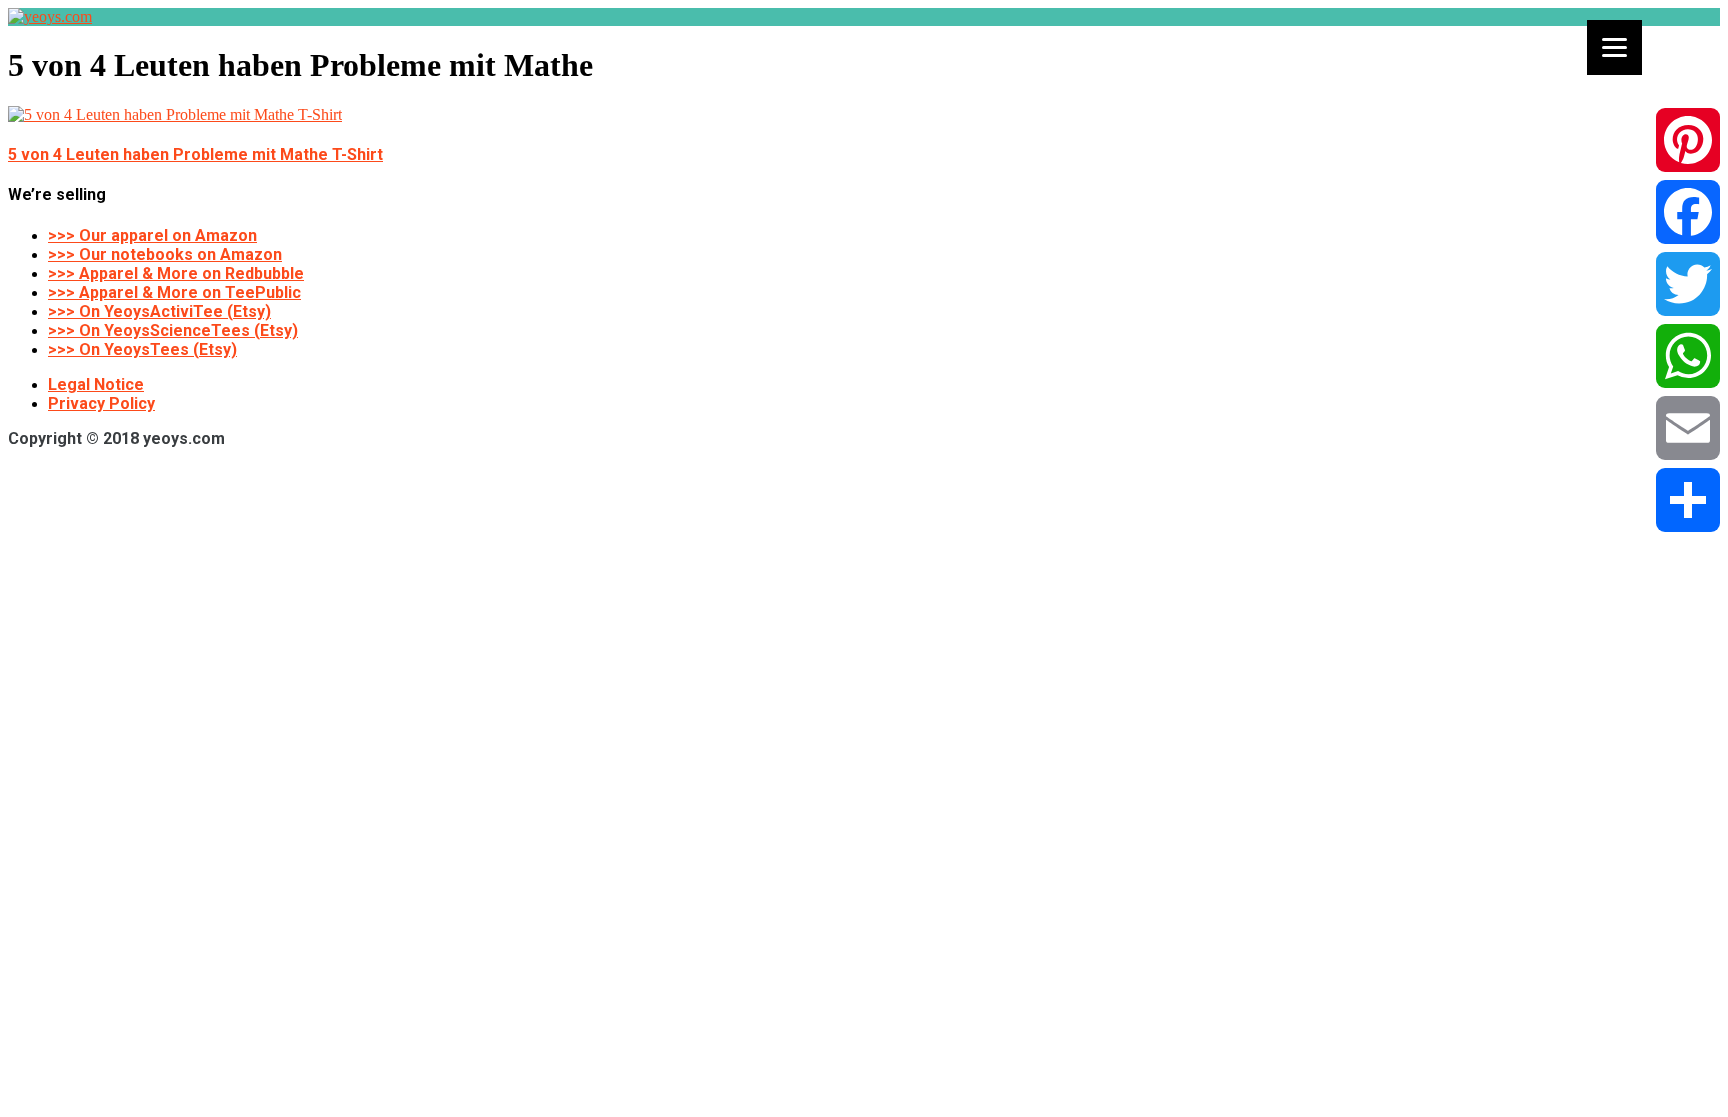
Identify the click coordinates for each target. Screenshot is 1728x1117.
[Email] (1688, 428)
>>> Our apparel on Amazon (152, 235)
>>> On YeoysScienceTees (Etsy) (173, 330)
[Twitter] (1688, 284)
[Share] (1688, 500)
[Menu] (1614, 47)
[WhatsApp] (1688, 356)
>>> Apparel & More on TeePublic (174, 292)
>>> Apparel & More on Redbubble (176, 273)
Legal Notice (96, 384)
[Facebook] (1688, 212)
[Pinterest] (1688, 140)
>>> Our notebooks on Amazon (165, 254)
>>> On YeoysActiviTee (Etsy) (159, 311)
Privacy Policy (101, 403)
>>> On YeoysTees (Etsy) (142, 349)
